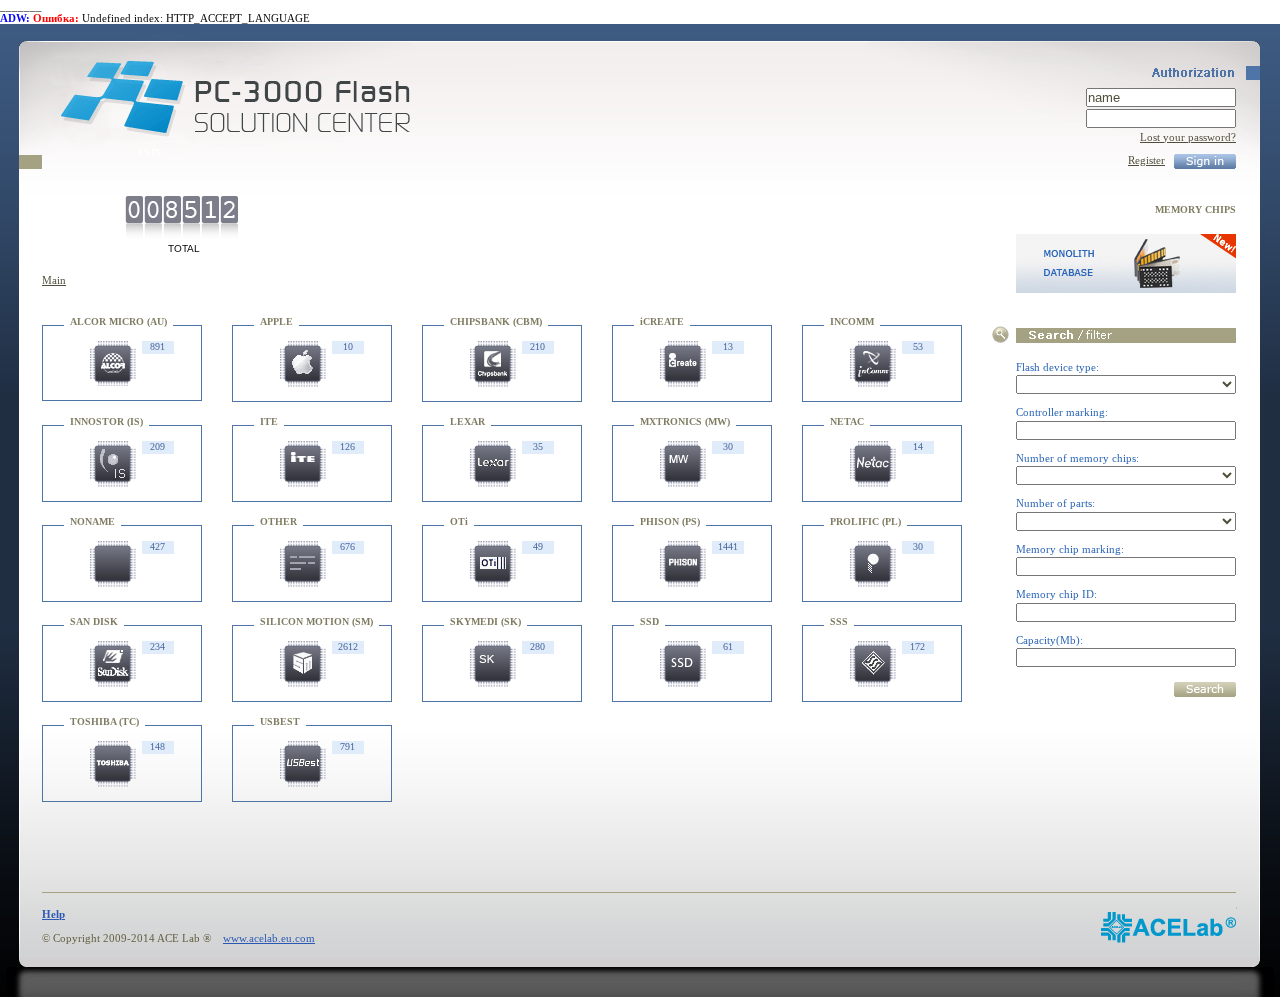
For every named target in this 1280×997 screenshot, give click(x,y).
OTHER (278, 521)
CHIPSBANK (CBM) (496, 321)
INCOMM (852, 321)
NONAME (92, 521)
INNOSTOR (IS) (106, 421)
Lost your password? (1188, 137)
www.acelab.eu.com (269, 938)
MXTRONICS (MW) (685, 421)
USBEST (280, 721)
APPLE (276, 321)
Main (54, 280)
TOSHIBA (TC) (104, 721)
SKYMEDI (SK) (485, 621)
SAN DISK (94, 621)
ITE (269, 421)
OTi (459, 521)
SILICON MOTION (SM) (316, 621)
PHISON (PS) (670, 521)
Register (1146, 160)
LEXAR (467, 421)
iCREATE (662, 321)
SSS (839, 621)
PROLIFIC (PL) (865, 521)
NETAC (847, 421)
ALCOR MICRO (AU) (118, 321)
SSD (649, 621)
